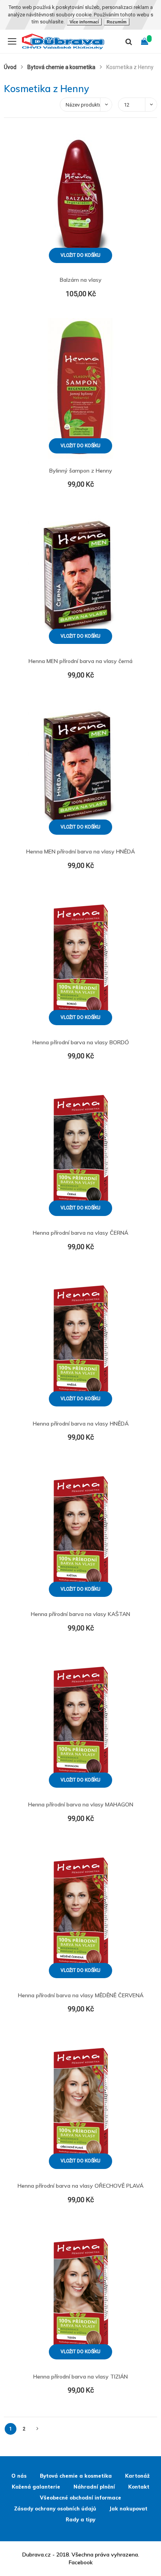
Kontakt (139, 2487)
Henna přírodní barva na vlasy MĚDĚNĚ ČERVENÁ (81, 1995)
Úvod (11, 67)
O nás (19, 2476)
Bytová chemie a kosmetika (62, 67)
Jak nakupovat (128, 2508)
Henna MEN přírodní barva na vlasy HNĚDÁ (80, 852)
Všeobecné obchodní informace (80, 2498)
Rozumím (117, 22)
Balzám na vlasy (81, 280)
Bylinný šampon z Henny (81, 471)
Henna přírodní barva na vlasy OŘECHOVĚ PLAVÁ (80, 2186)
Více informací (84, 22)
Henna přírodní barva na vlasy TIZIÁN (80, 2377)
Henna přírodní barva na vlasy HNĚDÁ (81, 1424)
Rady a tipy (80, 2519)
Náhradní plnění (94, 2487)
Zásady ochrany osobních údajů (55, 2508)
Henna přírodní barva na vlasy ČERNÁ (80, 1233)
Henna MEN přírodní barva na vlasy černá (80, 661)
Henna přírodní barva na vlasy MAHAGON (81, 1804)
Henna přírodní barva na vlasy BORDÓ (81, 1042)
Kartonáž (137, 2476)
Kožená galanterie (36, 2487)
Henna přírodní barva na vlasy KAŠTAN (80, 1614)
